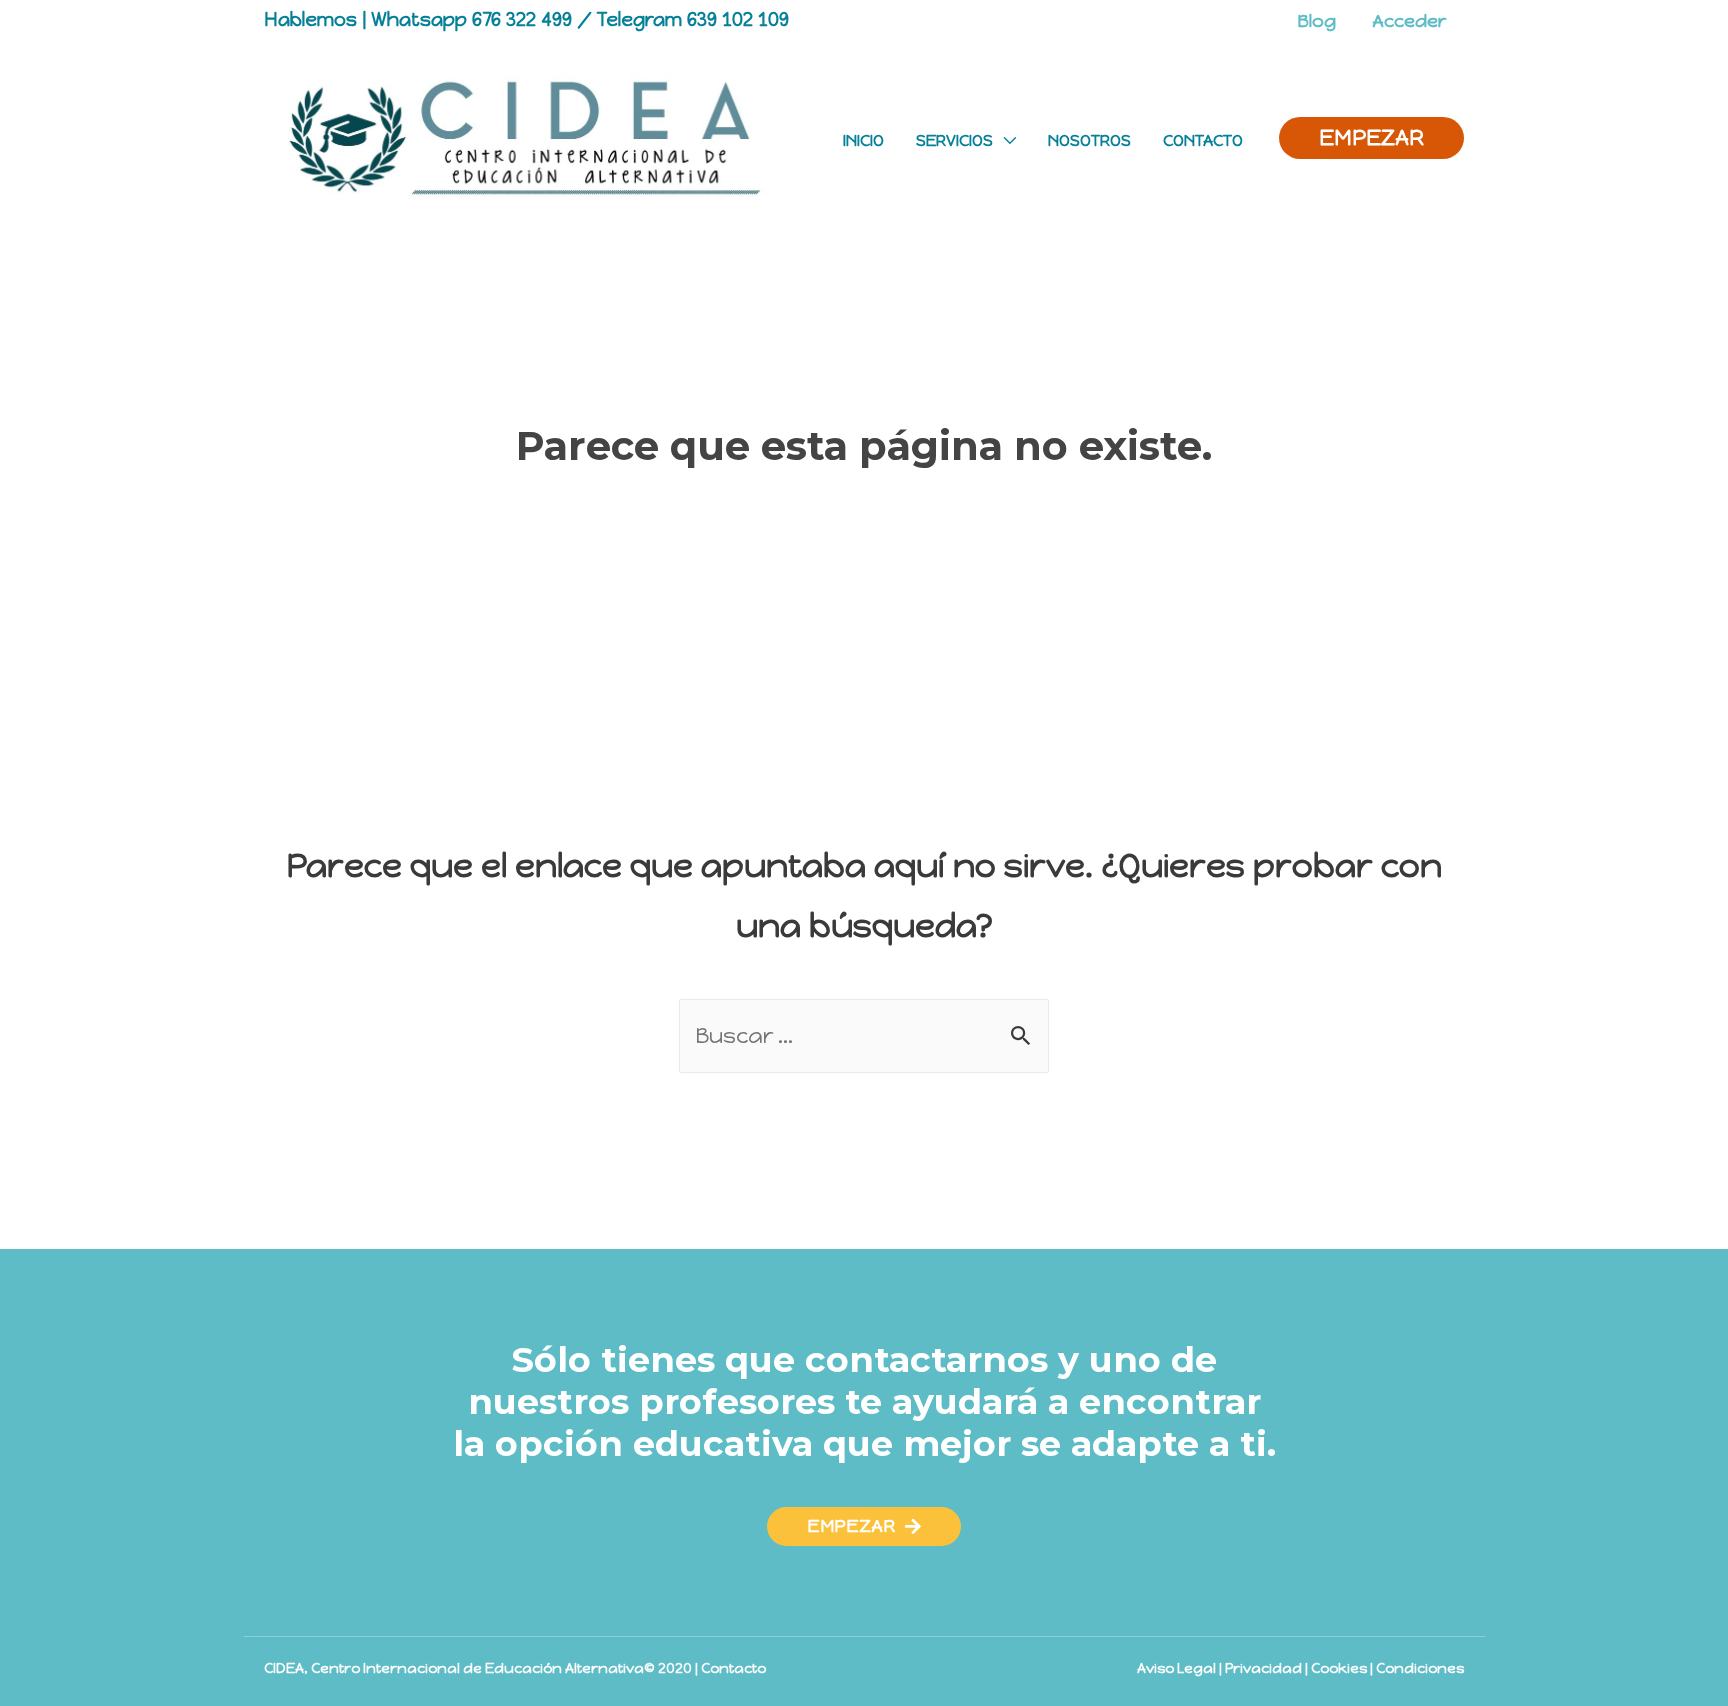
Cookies (1339, 1668)
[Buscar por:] (864, 1035)
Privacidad (1263, 1668)
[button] (864, 1526)
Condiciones (1420, 1668)
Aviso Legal (1176, 1668)
